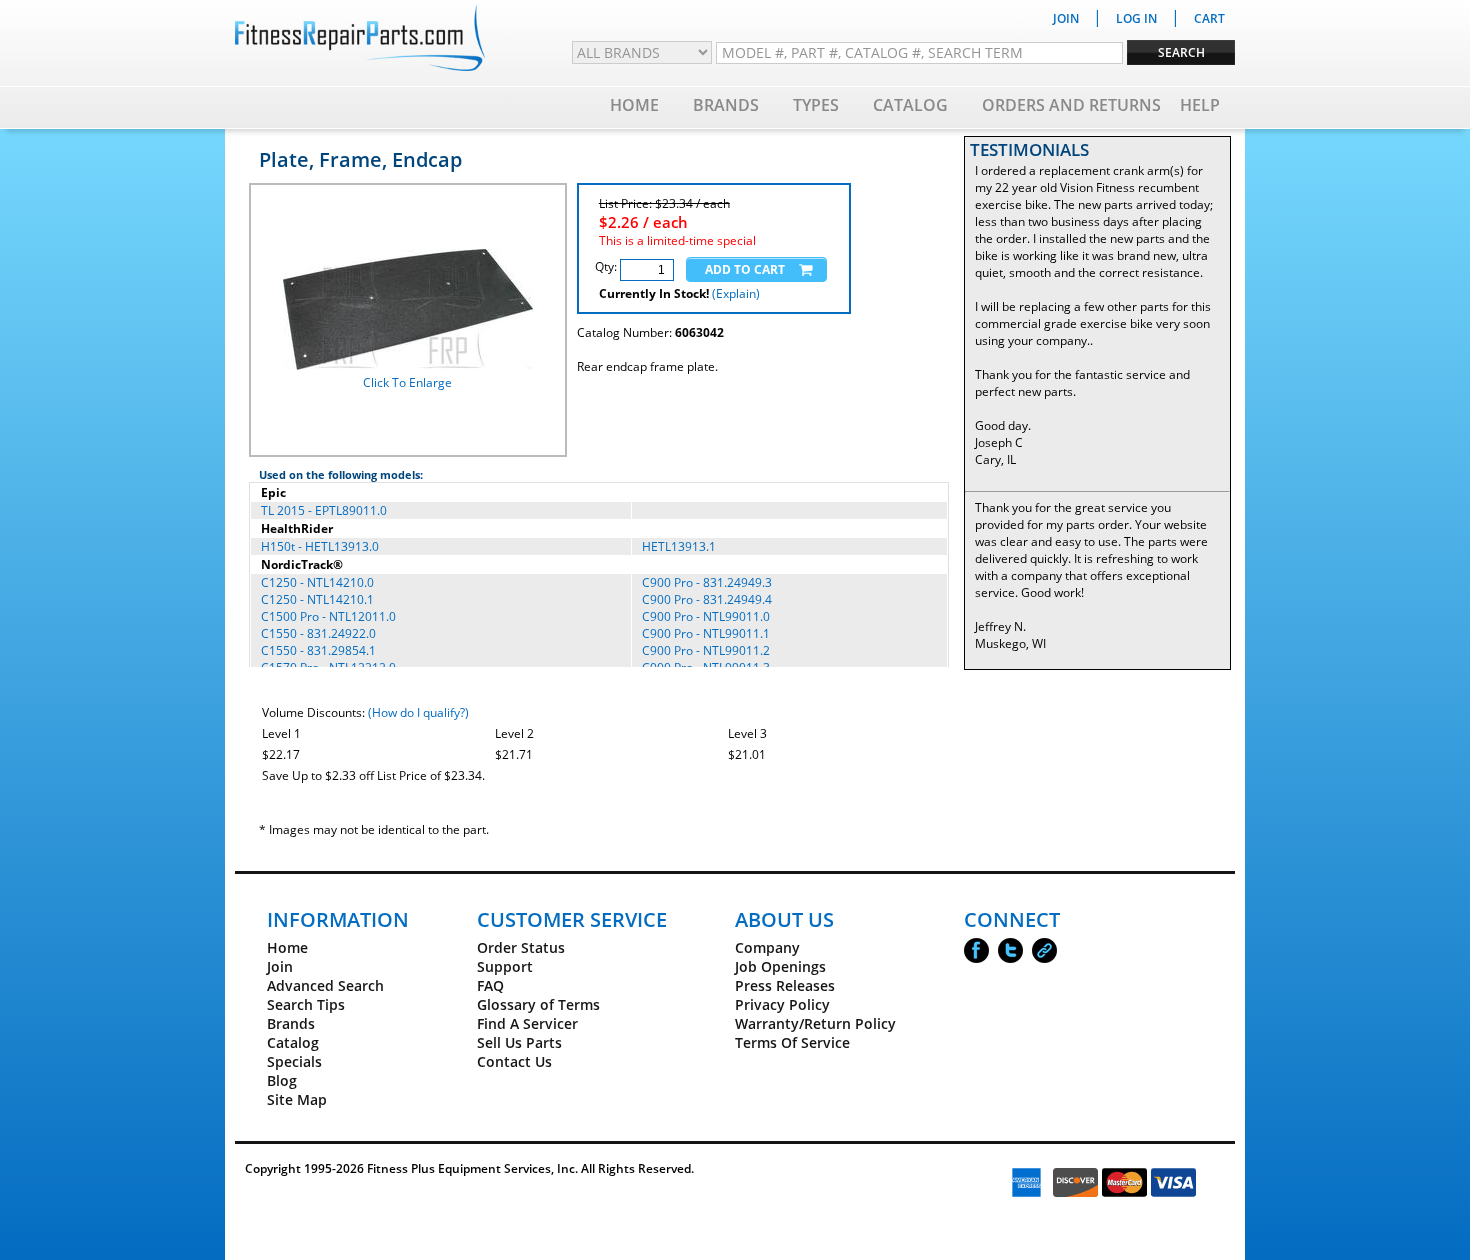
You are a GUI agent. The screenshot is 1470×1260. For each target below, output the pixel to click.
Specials (294, 1061)
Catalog (910, 105)
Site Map (297, 1099)
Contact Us (514, 1061)
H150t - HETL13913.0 (320, 546)
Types (816, 105)
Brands (726, 105)
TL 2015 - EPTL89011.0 (324, 510)
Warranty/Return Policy (815, 1023)
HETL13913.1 (679, 546)
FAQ (490, 985)
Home (634, 105)
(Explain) (736, 293)
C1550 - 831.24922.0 (318, 633)
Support (505, 966)
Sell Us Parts (519, 1042)
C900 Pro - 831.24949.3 (707, 582)
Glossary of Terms (538, 1004)
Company (767, 947)
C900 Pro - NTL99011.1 (706, 633)
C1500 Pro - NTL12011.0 (328, 616)
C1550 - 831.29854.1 (318, 650)
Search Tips (306, 1004)
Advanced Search (325, 985)
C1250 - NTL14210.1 (317, 599)
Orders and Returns (1071, 105)
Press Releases (785, 985)
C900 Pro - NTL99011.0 (706, 616)
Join (280, 966)
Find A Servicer (527, 1023)
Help (1200, 105)
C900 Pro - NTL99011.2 (706, 650)
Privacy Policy (782, 1004)
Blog (282, 1080)
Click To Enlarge (407, 382)
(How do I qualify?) (418, 712)
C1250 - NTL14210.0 (317, 582)
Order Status (521, 947)
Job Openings (780, 966)
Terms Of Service (792, 1042)
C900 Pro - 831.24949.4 (707, 599)
